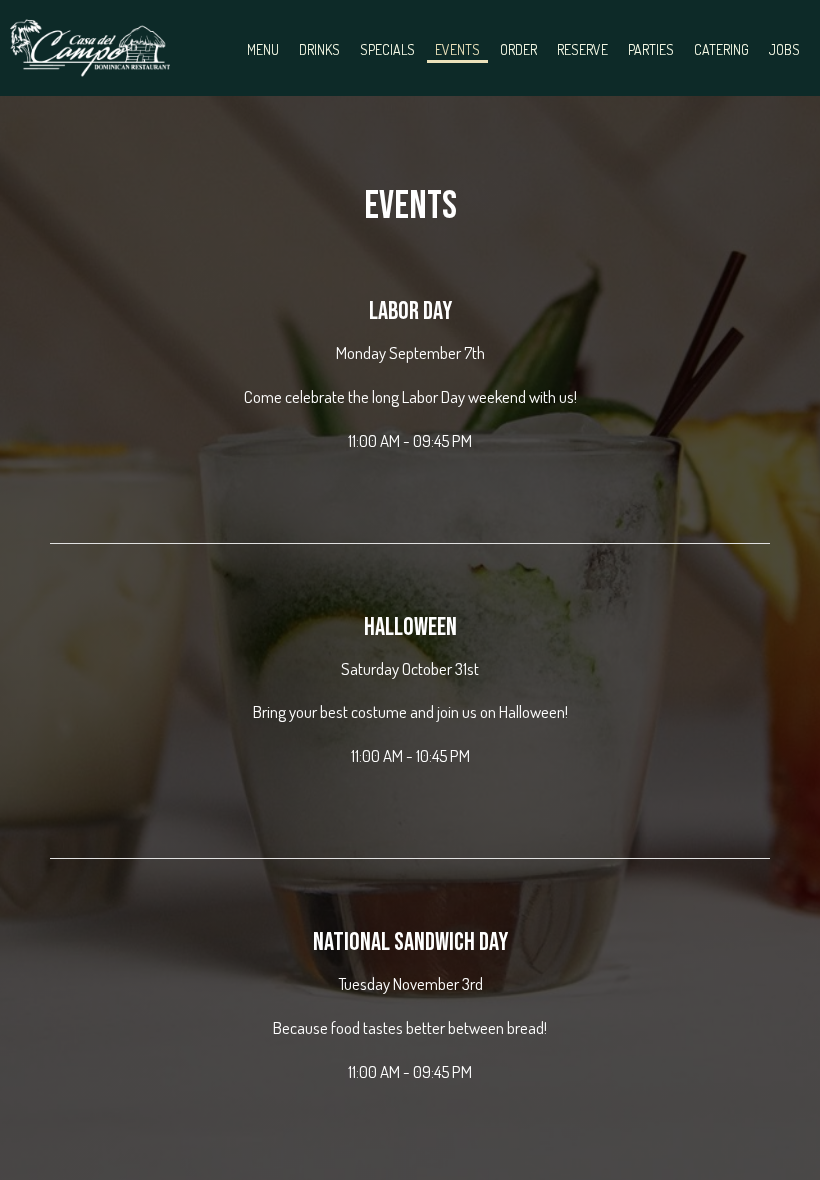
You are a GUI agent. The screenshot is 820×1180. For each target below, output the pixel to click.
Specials (387, 49)
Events (457, 49)
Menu (263, 49)
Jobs (784, 49)
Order (518, 49)
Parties (651, 49)
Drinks (319, 49)
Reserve (582, 49)
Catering (721, 49)
